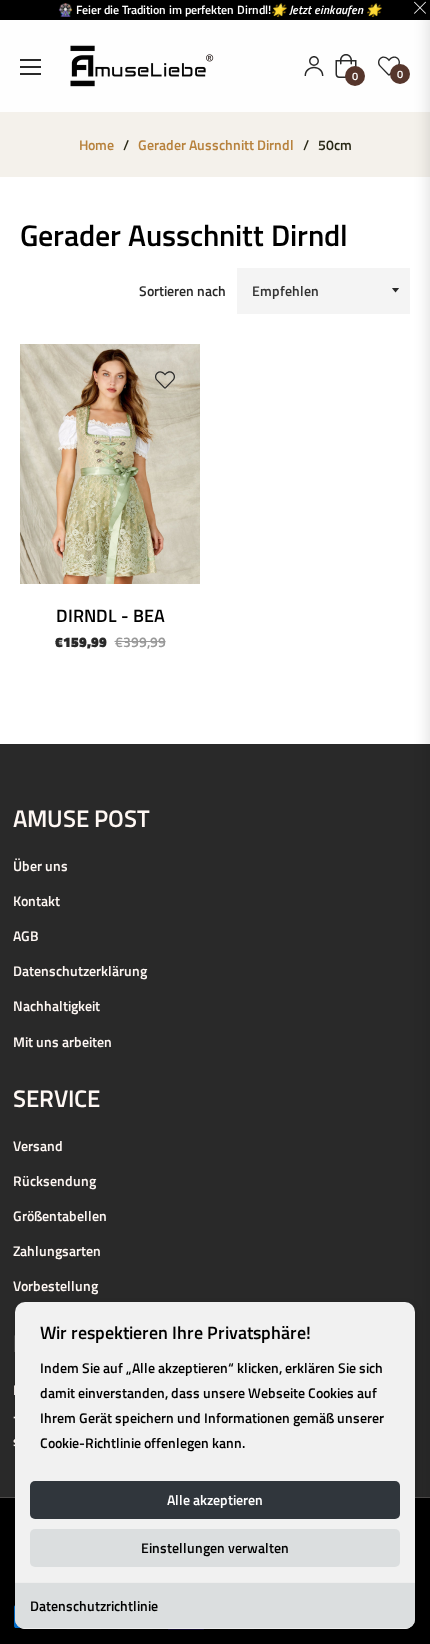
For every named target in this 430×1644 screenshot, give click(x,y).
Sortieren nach (182, 290)
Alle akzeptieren (215, 1499)
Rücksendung (54, 1180)
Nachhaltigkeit (56, 1005)
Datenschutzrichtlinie (94, 1605)
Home (96, 145)
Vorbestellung (55, 1285)
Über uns (40, 865)
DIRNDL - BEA (110, 615)
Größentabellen (60, 1215)
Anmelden (314, 66)
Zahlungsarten (57, 1250)
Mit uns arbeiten (62, 1041)
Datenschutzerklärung (80, 970)
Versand (38, 1145)
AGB (26, 935)
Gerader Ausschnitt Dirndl (216, 145)
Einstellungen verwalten (215, 1547)
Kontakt (36, 900)
